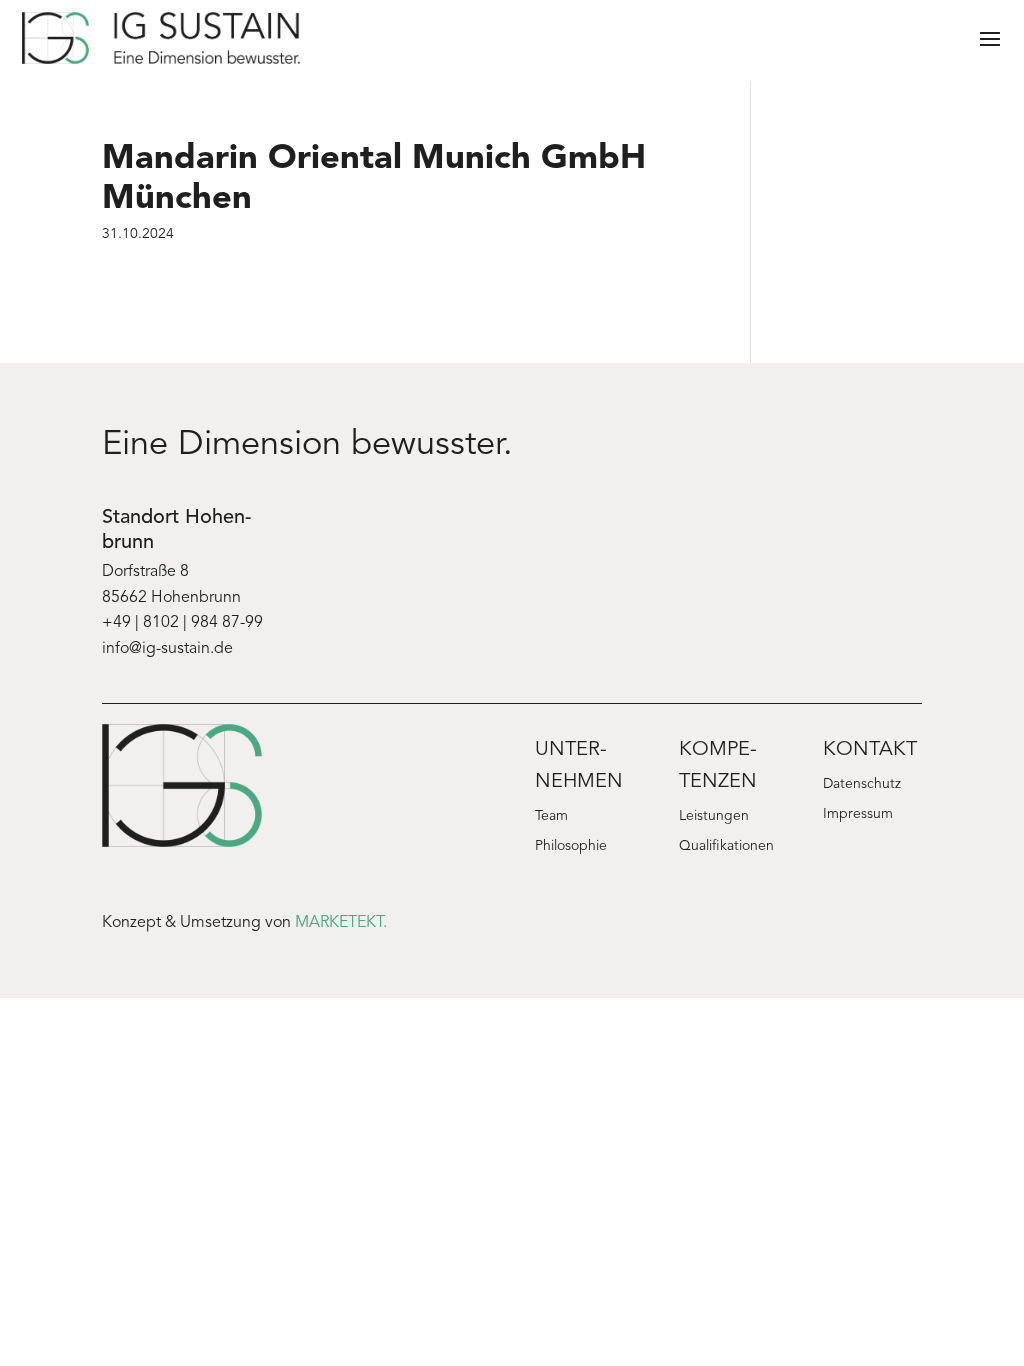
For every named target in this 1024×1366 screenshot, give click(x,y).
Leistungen (714, 817)
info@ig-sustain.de (167, 649)
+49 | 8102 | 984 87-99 (182, 623)
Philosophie (571, 847)
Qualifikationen (726, 847)
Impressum (858, 815)
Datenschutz (862, 785)
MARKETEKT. (341, 923)
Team (551, 817)
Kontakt (870, 750)
